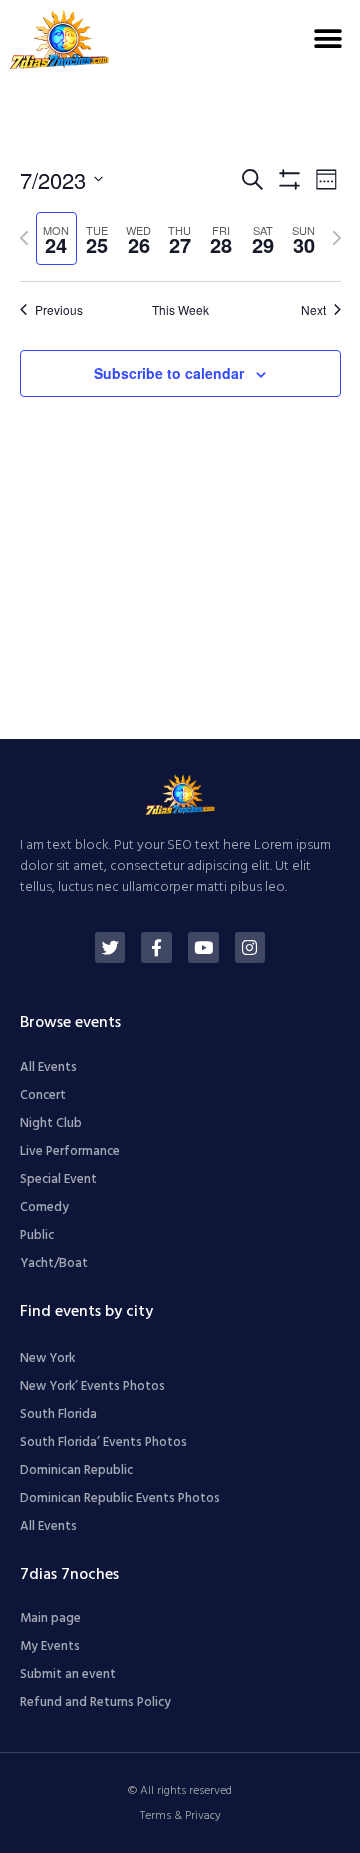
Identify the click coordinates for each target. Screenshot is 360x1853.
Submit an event (68, 1674)
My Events (50, 1646)
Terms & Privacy (180, 1816)
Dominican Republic (76, 1470)
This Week (180, 310)
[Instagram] (250, 947)
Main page (50, 1618)
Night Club (51, 1123)
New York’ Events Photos (92, 1386)
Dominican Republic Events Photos (120, 1498)
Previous (59, 310)
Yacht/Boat (54, 1263)
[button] (327, 39)
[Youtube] (203, 947)
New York (47, 1358)
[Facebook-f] (156, 947)
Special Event (58, 1179)
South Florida (58, 1414)
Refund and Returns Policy (95, 1702)
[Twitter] (110, 947)
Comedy (44, 1207)
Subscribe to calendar (169, 373)
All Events (48, 1067)
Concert (43, 1095)
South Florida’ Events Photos (103, 1442)
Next (313, 310)
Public (37, 1235)
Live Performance (70, 1151)
